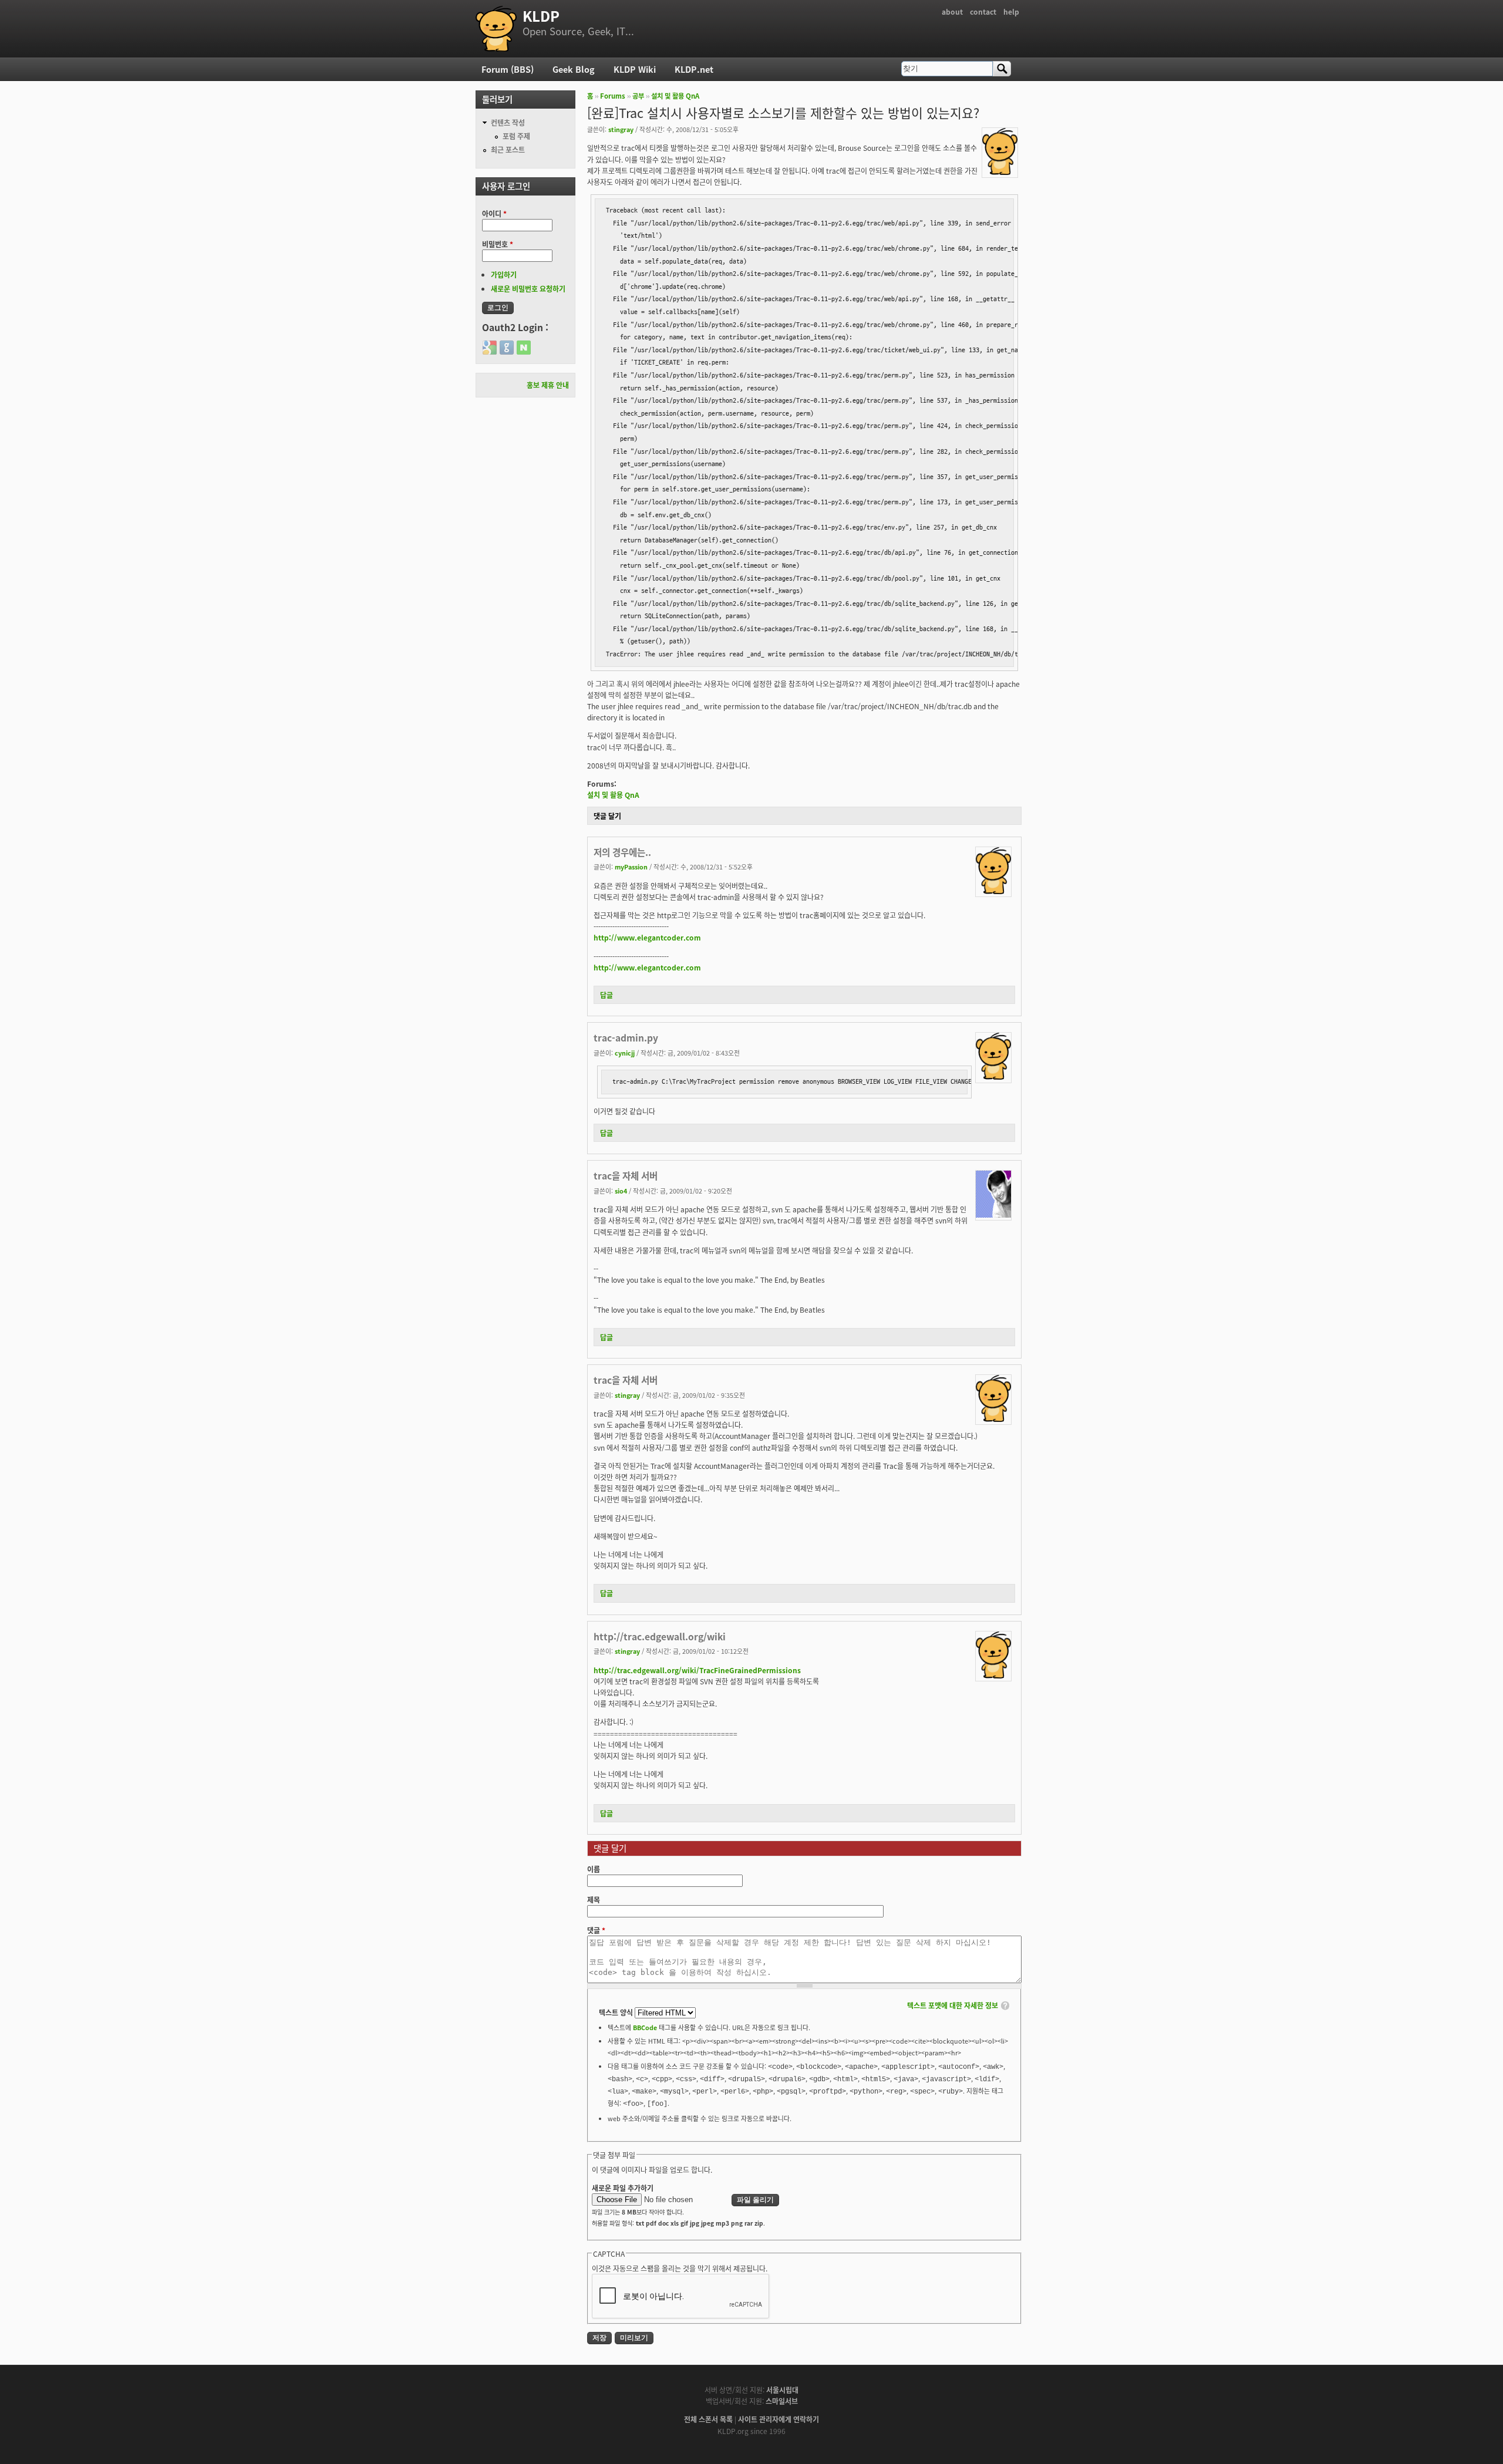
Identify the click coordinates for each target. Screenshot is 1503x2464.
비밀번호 (498, 244)
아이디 (494, 213)
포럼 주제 (516, 136)
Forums (613, 96)
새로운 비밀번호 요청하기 (528, 289)
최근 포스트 (508, 149)
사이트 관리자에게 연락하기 (779, 2419)
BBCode (645, 2027)
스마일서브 (782, 2401)
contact (983, 11)
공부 (638, 96)
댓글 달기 (607, 816)
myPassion (631, 867)
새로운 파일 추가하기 (623, 2188)
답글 (606, 995)
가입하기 (504, 274)
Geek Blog (574, 69)
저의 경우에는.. (622, 852)
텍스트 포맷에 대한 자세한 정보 (953, 2005)
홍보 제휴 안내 (548, 385)
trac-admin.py (626, 1037)
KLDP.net (694, 69)
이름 (594, 1869)
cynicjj (625, 1053)
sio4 (621, 1191)
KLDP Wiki (635, 69)
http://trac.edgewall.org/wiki (660, 1636)
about (952, 11)
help (1011, 11)
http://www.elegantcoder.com (647, 937)
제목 (594, 1900)
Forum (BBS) (508, 69)
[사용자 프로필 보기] (1000, 172)
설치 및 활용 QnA (675, 96)
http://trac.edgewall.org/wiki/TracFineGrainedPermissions (697, 1670)
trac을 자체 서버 (626, 1175)
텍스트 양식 (617, 2012)
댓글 (596, 1930)
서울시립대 (782, 2390)
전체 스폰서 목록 (708, 2419)
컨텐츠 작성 (508, 122)
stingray (621, 129)
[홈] (496, 29)
